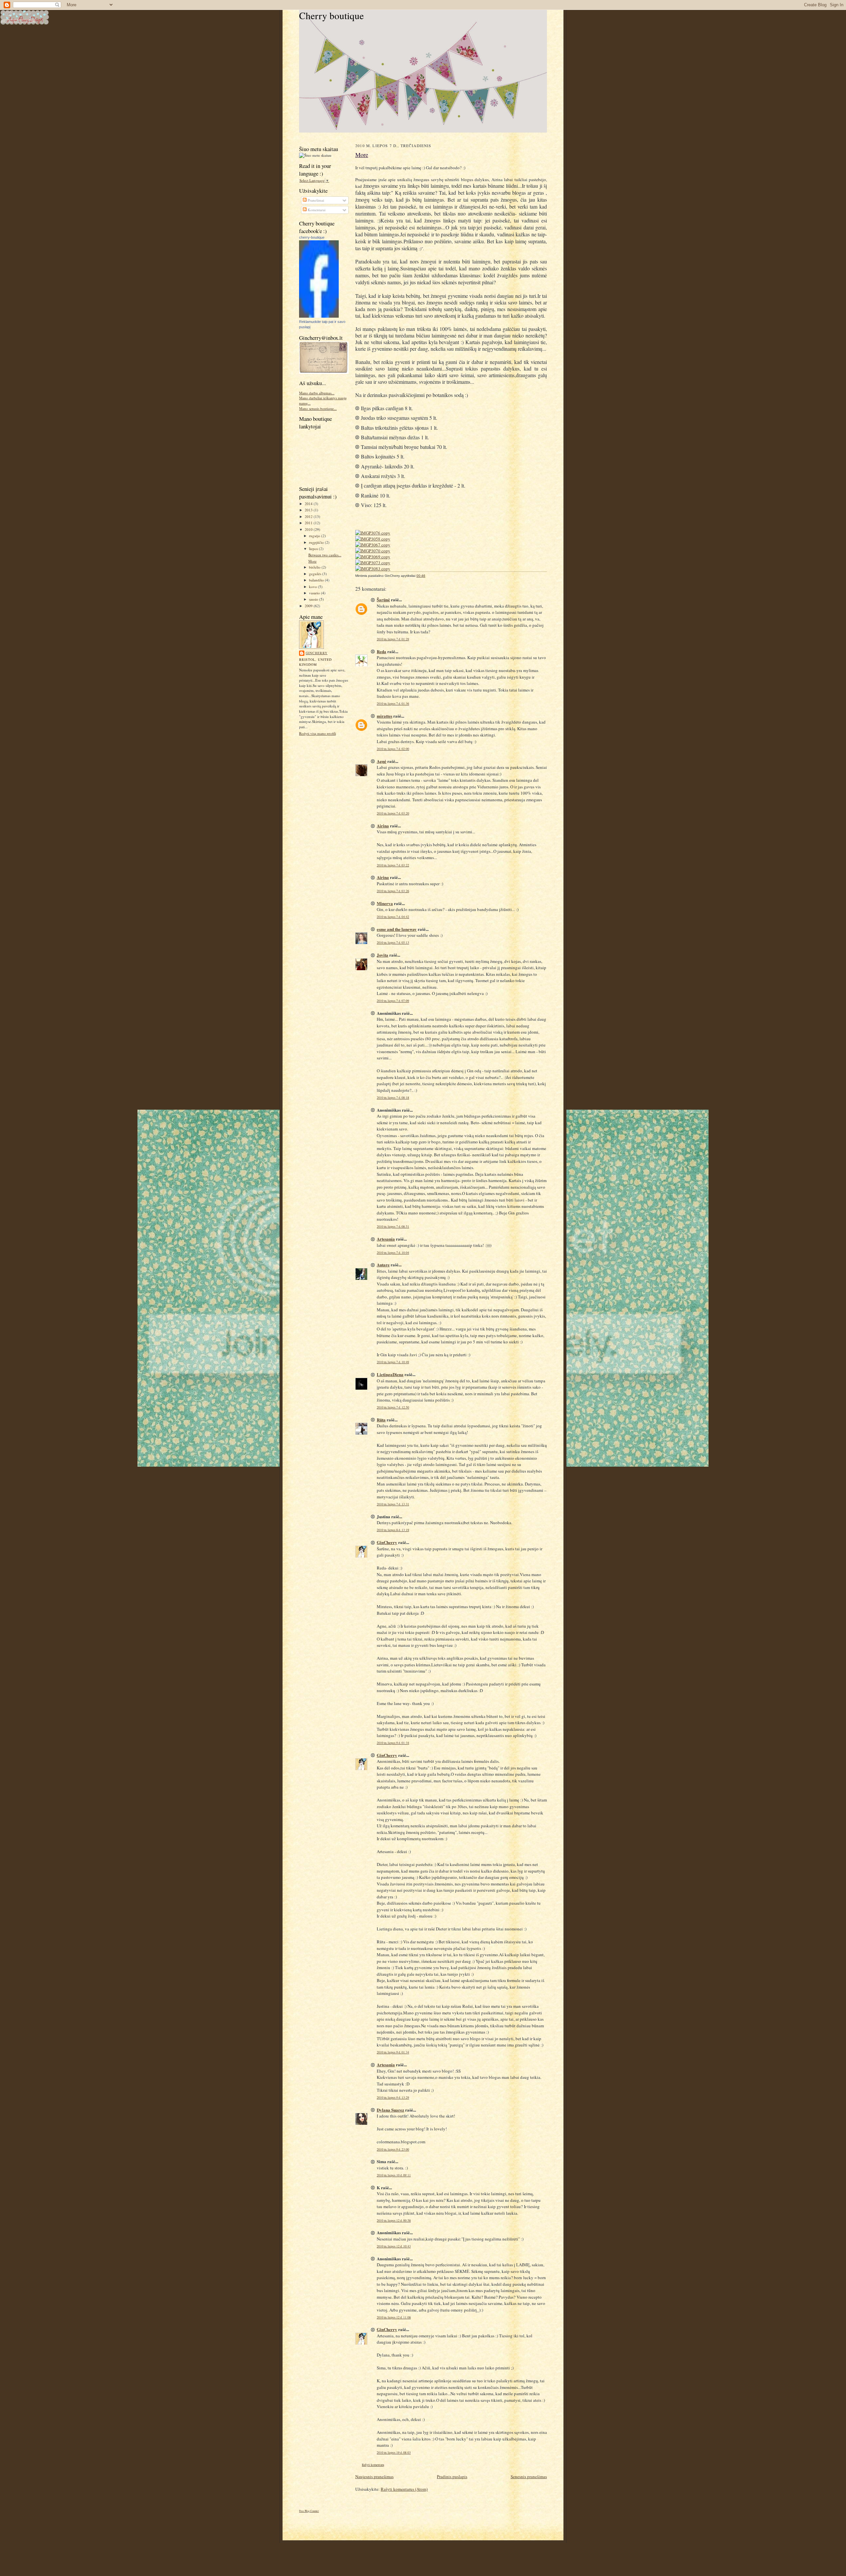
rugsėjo (315, 536)
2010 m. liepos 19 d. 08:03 (394, 2453)
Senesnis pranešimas (529, 2477)
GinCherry (317, 653)
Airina (383, 826)
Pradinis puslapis (452, 2477)
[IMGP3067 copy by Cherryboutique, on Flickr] (373, 545)
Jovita (383, 955)
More (312, 561)
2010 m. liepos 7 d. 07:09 (393, 1001)
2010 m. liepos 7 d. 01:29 (393, 639)
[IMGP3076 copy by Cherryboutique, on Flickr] (373, 533)
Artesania (386, 1239)
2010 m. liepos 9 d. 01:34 (393, 1743)
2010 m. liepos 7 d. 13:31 (393, 1504)
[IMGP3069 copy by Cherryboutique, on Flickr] (373, 557)
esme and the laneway (397, 929)
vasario (315, 593)
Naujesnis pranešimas (374, 2477)
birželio (315, 567)
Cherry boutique (331, 15)
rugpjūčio (317, 542)
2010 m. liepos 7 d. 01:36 (393, 704)
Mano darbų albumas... (317, 393)
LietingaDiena (390, 1374)
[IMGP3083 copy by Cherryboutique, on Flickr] (373, 569)
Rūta (381, 1420)
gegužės (316, 574)
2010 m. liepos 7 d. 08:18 (393, 1098)
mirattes (385, 716)
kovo (313, 587)
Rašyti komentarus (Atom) (404, 2489)
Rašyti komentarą (373, 2465)
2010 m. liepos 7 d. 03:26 (393, 891)
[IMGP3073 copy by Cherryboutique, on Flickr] (373, 563)
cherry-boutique (312, 237)
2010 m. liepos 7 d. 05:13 (393, 943)
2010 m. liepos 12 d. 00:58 (394, 2220)
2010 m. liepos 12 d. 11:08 (394, 2317)
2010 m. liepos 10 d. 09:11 (394, 2175)
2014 (309, 504)
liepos (314, 549)
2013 (309, 510)
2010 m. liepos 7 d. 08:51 (393, 1227)
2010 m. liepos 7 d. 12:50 (393, 1407)
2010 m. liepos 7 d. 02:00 (393, 749)
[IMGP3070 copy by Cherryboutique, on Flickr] (373, 551)
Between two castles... (325, 555)
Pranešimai (315, 200)
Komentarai (316, 210)
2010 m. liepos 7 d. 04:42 (393, 917)
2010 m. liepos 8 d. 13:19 (393, 1530)
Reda (382, 651)
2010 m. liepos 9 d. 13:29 (393, 2098)
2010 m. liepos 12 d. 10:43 (394, 2246)
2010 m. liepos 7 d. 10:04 (393, 1253)
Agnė (382, 761)
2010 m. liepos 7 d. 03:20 (393, 813)
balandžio (317, 580)
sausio (314, 599)
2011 (309, 523)
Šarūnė (383, 599)
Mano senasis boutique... (318, 408)
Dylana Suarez (390, 2110)
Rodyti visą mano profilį (318, 733)
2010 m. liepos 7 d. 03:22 (393, 865)
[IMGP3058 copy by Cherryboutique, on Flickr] (373, 539)
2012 (309, 516)
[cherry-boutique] (319, 316)
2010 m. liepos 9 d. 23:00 (393, 2149)
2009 (309, 606)
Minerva (385, 903)
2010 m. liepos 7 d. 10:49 (393, 1362)
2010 (309, 529)
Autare (383, 1265)
